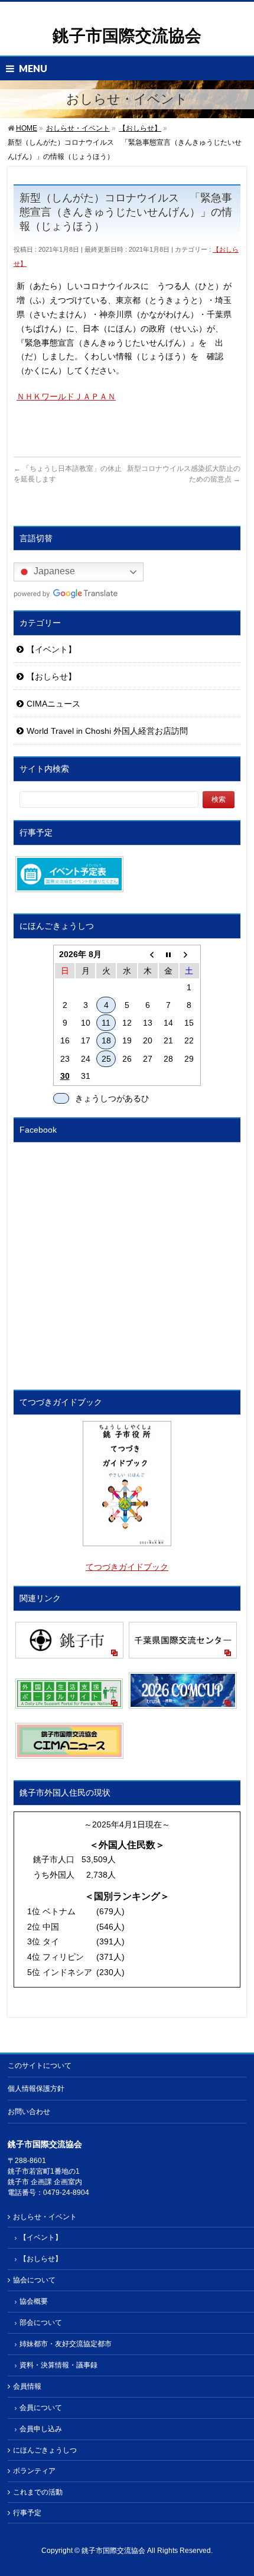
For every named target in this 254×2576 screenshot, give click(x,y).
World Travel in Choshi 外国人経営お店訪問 (107, 731)
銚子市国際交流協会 (127, 36)
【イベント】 (51, 649)
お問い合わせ (29, 2112)
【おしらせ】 (51, 676)
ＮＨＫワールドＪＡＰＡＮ (66, 396)
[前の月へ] (148, 954)
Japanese (53, 572)
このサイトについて (40, 2066)
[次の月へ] (189, 954)
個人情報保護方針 (36, 2089)
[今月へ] (169, 954)
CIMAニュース (53, 704)
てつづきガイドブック (127, 1567)
